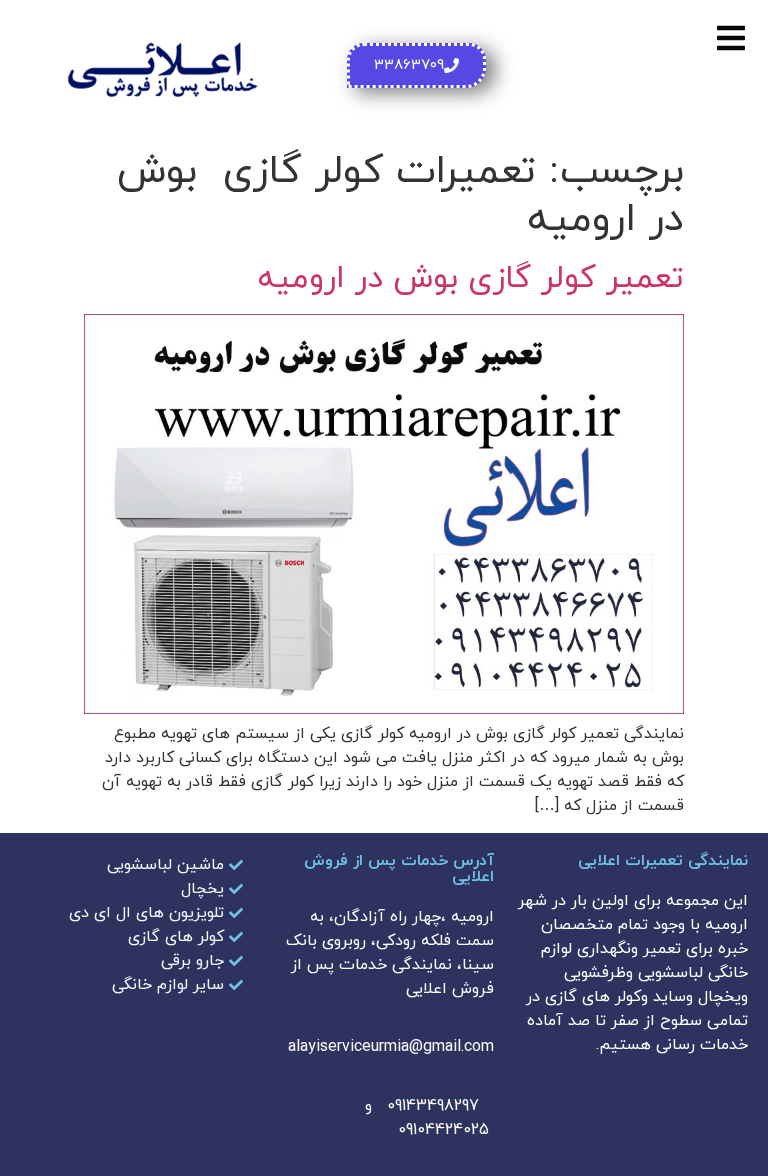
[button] (730, 37)
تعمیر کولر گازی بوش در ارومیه (471, 279)
